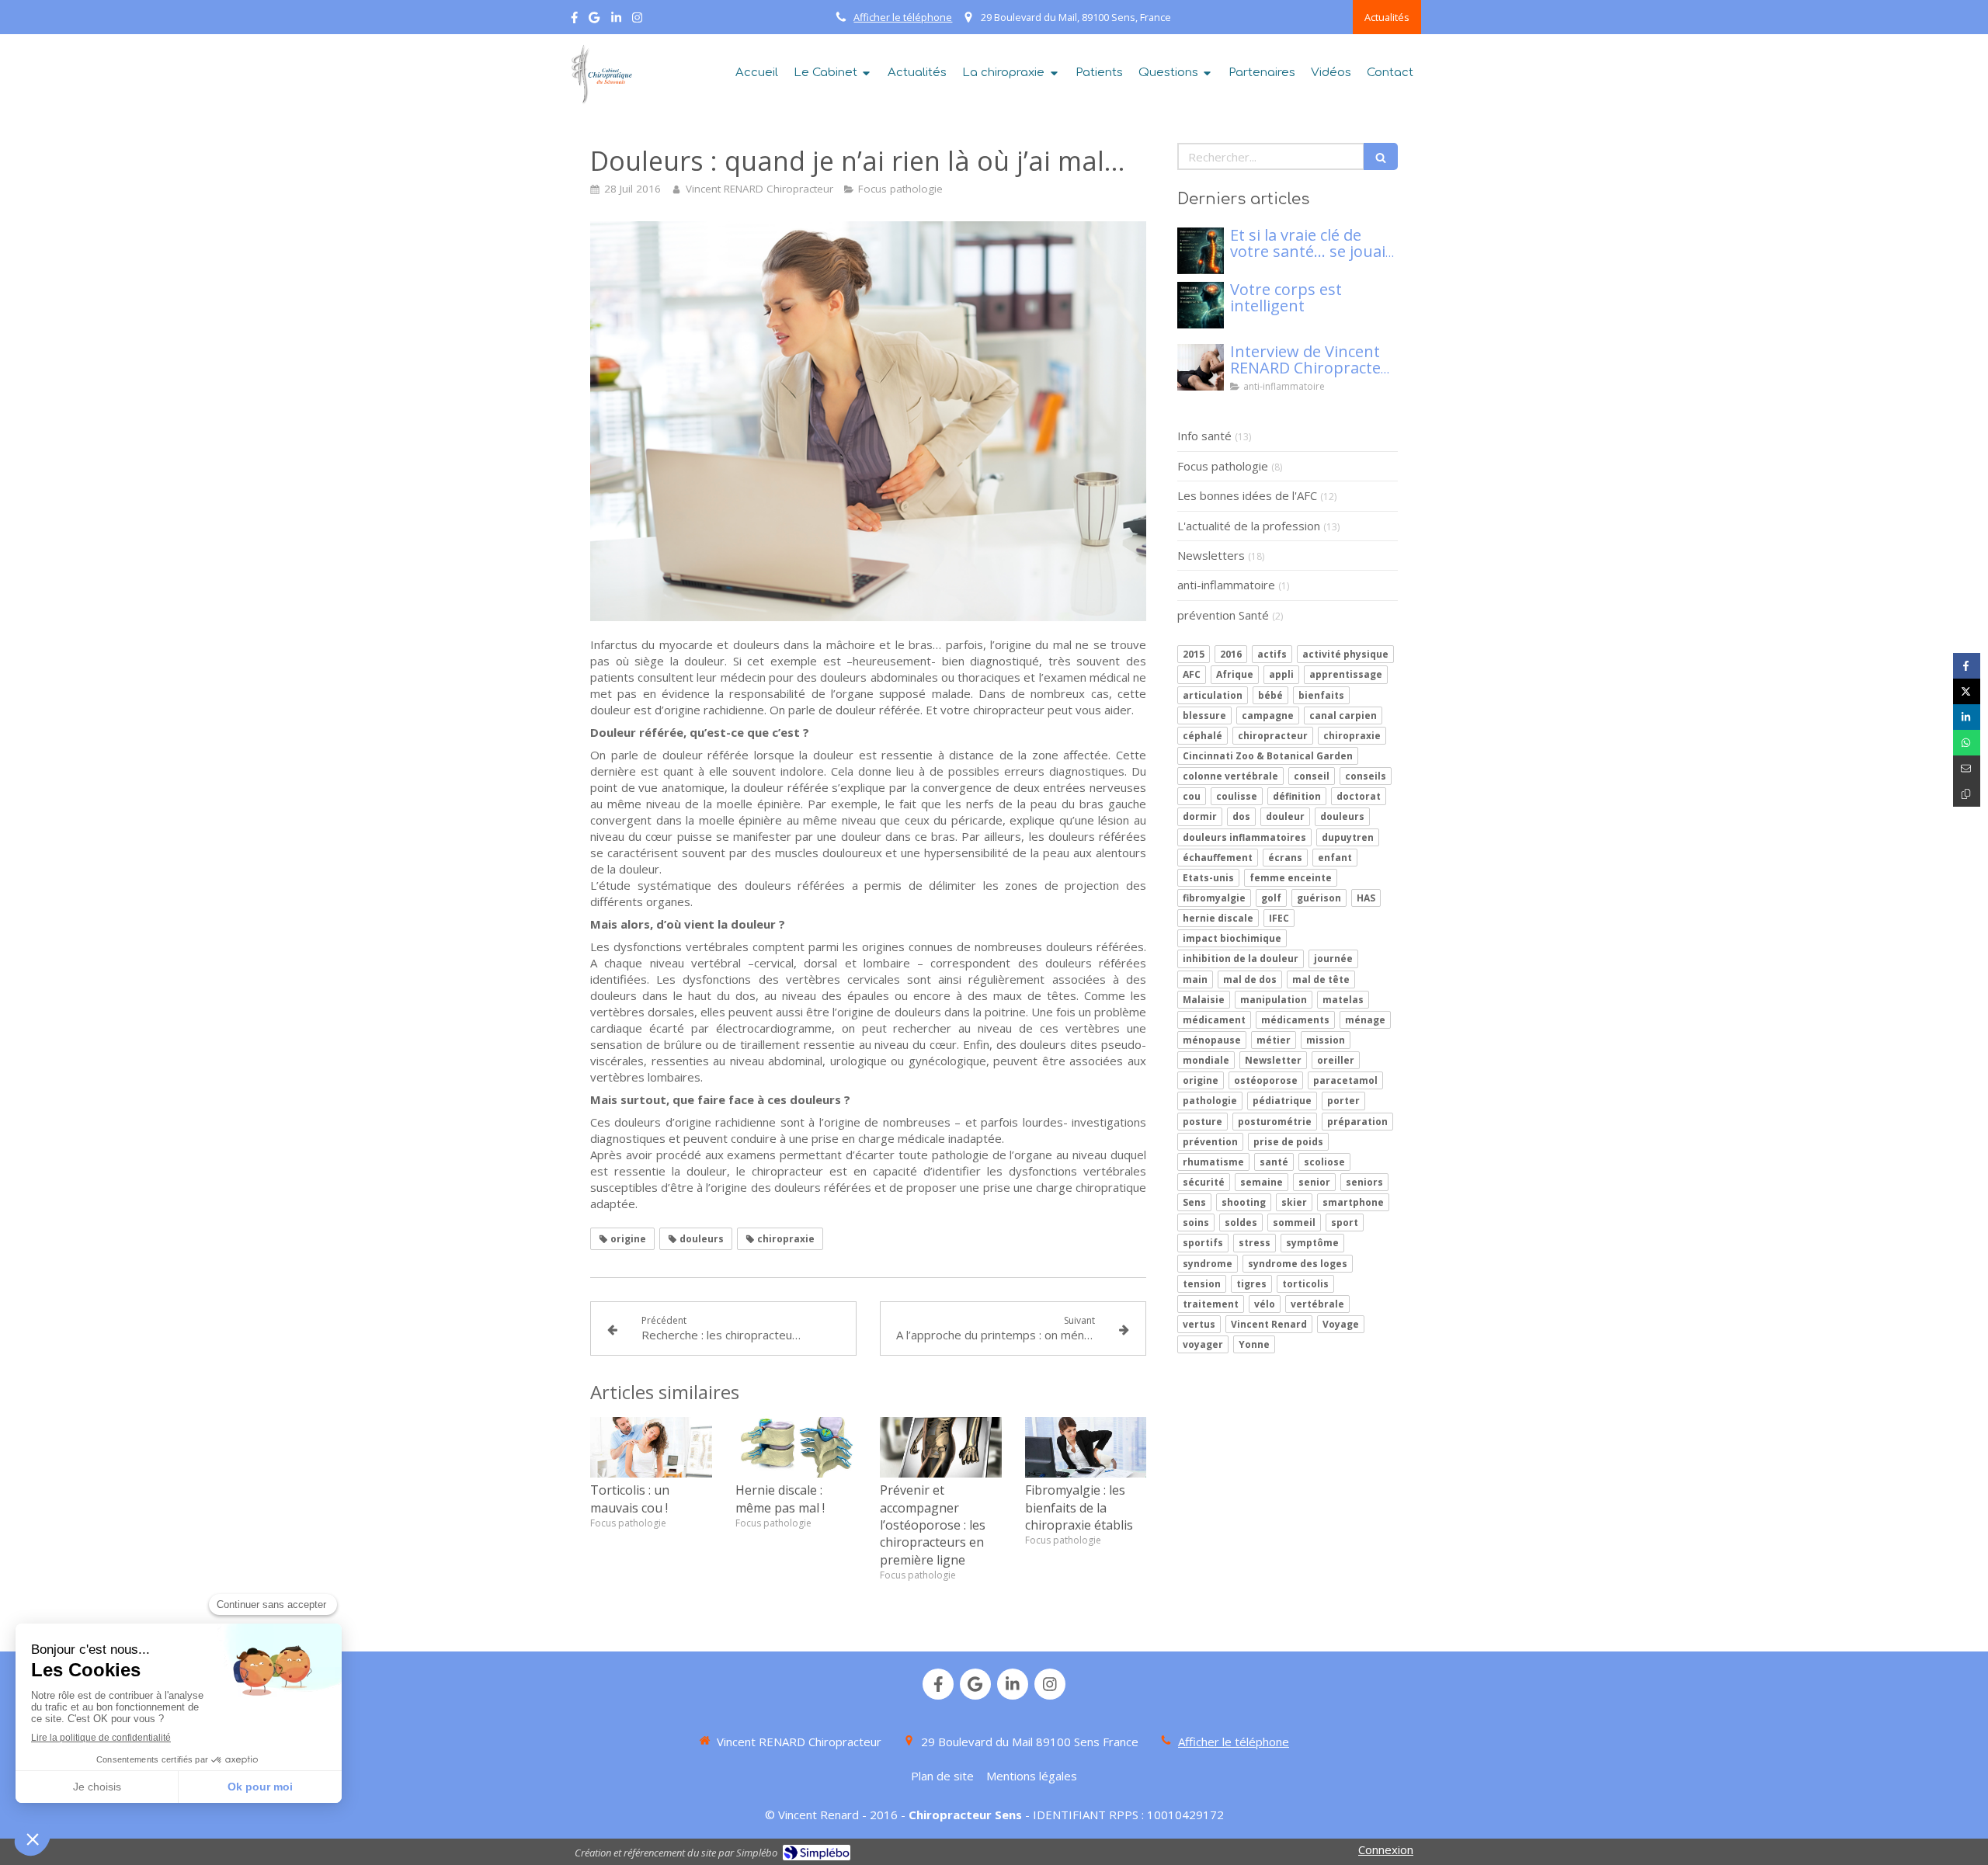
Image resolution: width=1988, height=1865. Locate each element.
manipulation (1274, 1000)
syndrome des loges (1298, 1264)
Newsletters (1211, 555)
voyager (1203, 1344)
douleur (1285, 816)
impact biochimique (1232, 938)
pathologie (1210, 1101)
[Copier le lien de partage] (1967, 794)
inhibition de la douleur (1241, 959)
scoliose (1324, 1162)
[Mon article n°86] (1201, 251)
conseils (1366, 776)
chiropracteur (1273, 736)
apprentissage (1346, 674)
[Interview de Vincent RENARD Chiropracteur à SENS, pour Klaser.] (1201, 367)
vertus (1199, 1324)
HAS (1366, 898)
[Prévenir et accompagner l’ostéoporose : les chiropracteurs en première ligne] (941, 1447)
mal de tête (1321, 979)
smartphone (1353, 1202)
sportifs (1203, 1243)
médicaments (1295, 1020)
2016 (1231, 654)
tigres (1251, 1284)
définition (1297, 796)
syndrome (1208, 1264)
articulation (1213, 695)
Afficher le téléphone (903, 17)
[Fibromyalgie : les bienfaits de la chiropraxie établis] (1086, 1447)
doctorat (1359, 796)
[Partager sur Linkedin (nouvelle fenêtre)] (1967, 717)
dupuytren (1348, 837)
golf (1271, 898)
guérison (1319, 898)
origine (1201, 1080)
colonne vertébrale (1230, 776)
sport (1345, 1222)
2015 (1194, 654)
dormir (1200, 816)
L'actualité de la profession (1249, 526)
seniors (1364, 1182)
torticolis (1305, 1284)
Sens (1194, 1202)
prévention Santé (1223, 615)
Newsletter (1273, 1060)
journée (1333, 959)
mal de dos (1250, 979)
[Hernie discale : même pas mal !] (796, 1447)
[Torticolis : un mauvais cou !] (651, 1447)
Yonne (1254, 1344)
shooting (1244, 1202)
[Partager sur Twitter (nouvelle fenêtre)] (1967, 691)
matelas (1343, 1000)
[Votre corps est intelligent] (1201, 305)
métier (1274, 1040)
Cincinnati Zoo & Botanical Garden (1268, 756)
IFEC (1279, 918)
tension (1202, 1284)
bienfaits (1321, 695)
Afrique (1235, 674)
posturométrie (1275, 1122)
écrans (1285, 858)
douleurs (1342, 816)
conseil (1312, 776)
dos (1241, 816)
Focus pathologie (1223, 466)
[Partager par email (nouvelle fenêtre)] (1967, 768)
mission (1326, 1040)
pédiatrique (1282, 1101)
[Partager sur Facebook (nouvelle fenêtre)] (1967, 666)
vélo (1265, 1304)
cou (1192, 796)
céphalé (1203, 736)
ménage (1365, 1020)
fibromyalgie (1214, 898)
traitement (1211, 1304)
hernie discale (1218, 918)
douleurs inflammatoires (1244, 837)
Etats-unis (1208, 878)
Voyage (1341, 1324)
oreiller (1336, 1060)
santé (1274, 1162)
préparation (1357, 1122)
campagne (1268, 715)
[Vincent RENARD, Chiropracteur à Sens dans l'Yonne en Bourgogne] (600, 75)
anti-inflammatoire (1226, 585)
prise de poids (1288, 1142)
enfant (1335, 858)
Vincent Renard (1269, 1324)
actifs (1272, 654)
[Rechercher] (1381, 156)
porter (1343, 1101)
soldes (1241, 1222)
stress (1255, 1243)
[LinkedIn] (616, 21)
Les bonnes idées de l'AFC (1247, 495)
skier (1294, 1202)
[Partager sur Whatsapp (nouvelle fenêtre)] (1967, 743)
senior (1314, 1182)
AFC (1192, 674)
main (1195, 979)
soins (1196, 1222)
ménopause (1212, 1040)
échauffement (1218, 858)
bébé (1270, 695)
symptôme (1312, 1243)
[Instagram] (637, 21)
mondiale (1206, 1060)
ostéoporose (1266, 1080)
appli (1281, 674)
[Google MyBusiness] (594, 21)
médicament (1214, 1020)
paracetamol (1345, 1080)
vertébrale (1317, 1304)
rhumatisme (1213, 1162)
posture (1203, 1122)
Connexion (1386, 1849)
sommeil (1294, 1222)
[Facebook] (574, 21)
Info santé (1204, 436)
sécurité (1204, 1182)
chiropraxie (1352, 736)
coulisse (1237, 796)
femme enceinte (1291, 878)
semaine (1262, 1182)
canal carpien (1343, 715)
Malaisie (1204, 1000)
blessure (1204, 715)
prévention (1210, 1142)
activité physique (1345, 654)
